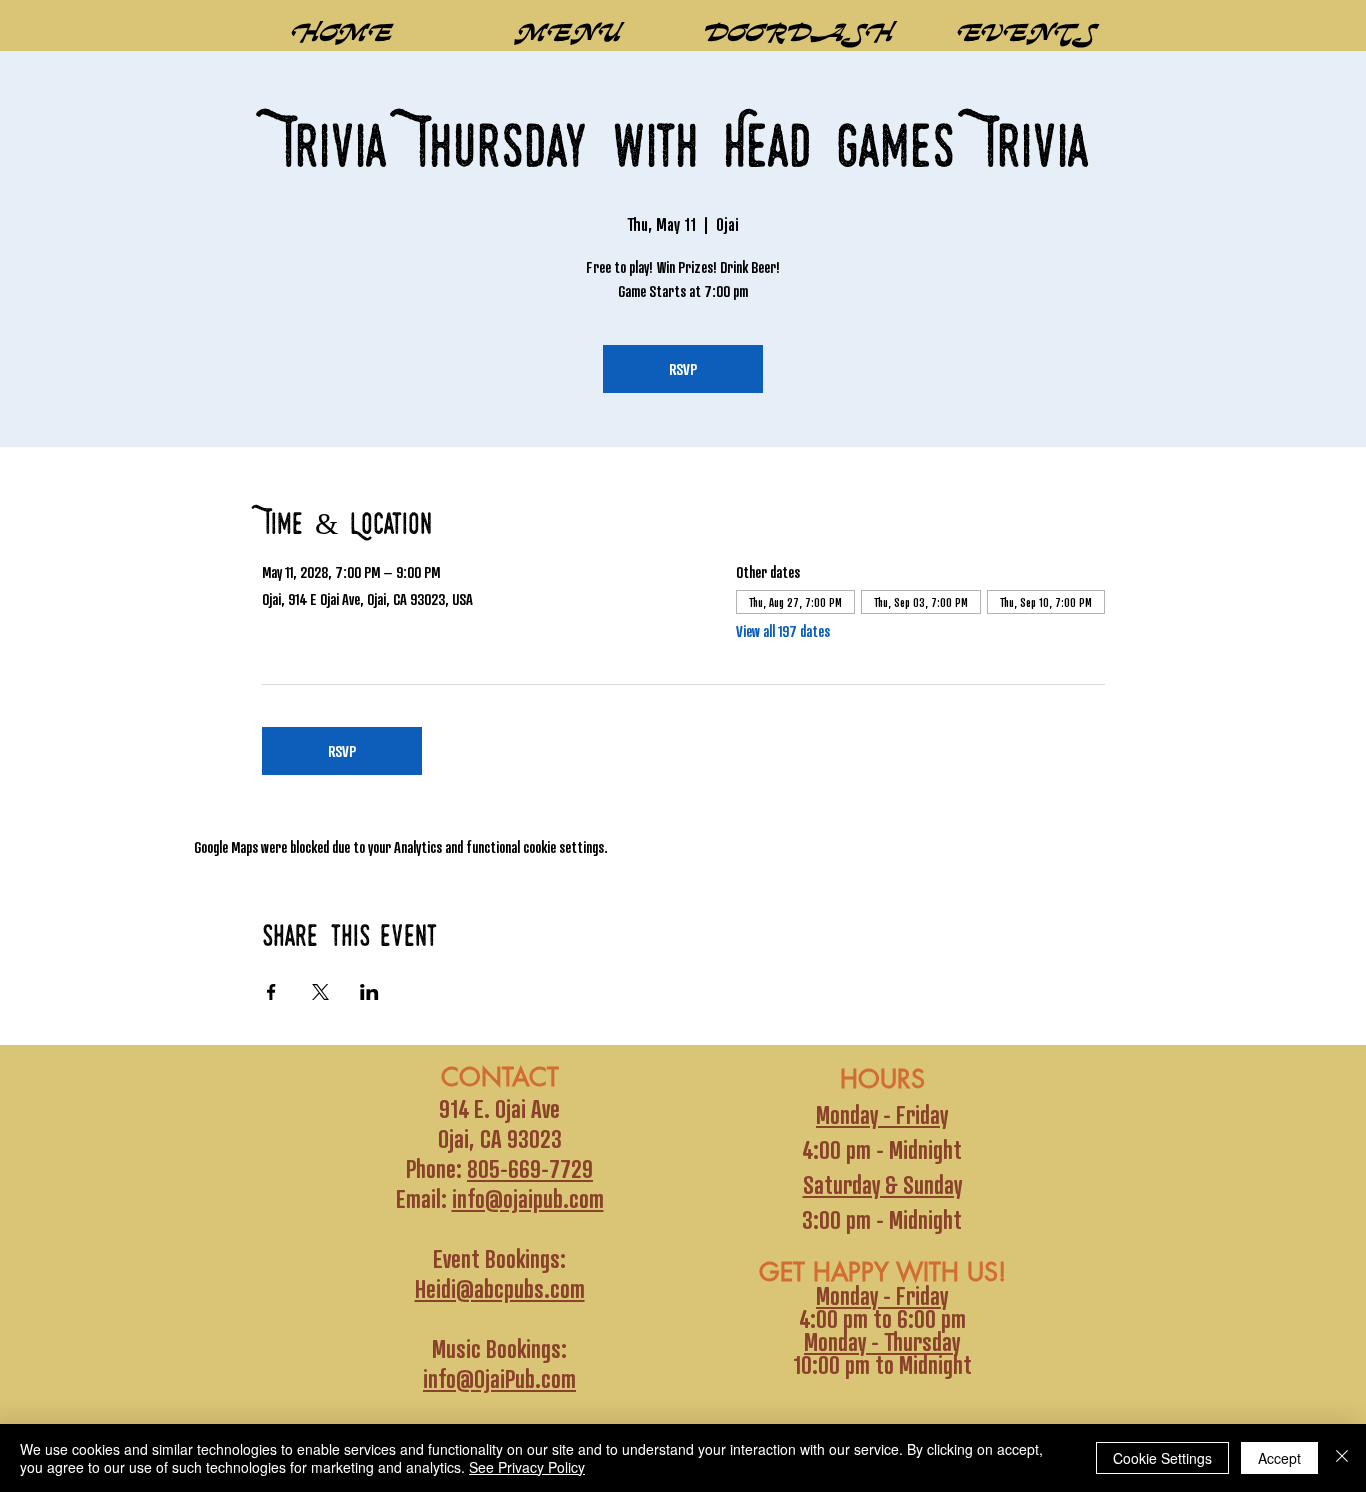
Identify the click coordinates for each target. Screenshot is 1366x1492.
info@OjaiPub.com (499, 1378)
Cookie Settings (1162, 1458)
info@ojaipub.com (528, 1198)
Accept (1279, 1458)
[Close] (1342, 1458)
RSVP (683, 368)
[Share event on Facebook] (271, 992)
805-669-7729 (530, 1168)
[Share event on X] (320, 992)
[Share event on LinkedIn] (369, 992)
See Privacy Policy (527, 1467)
